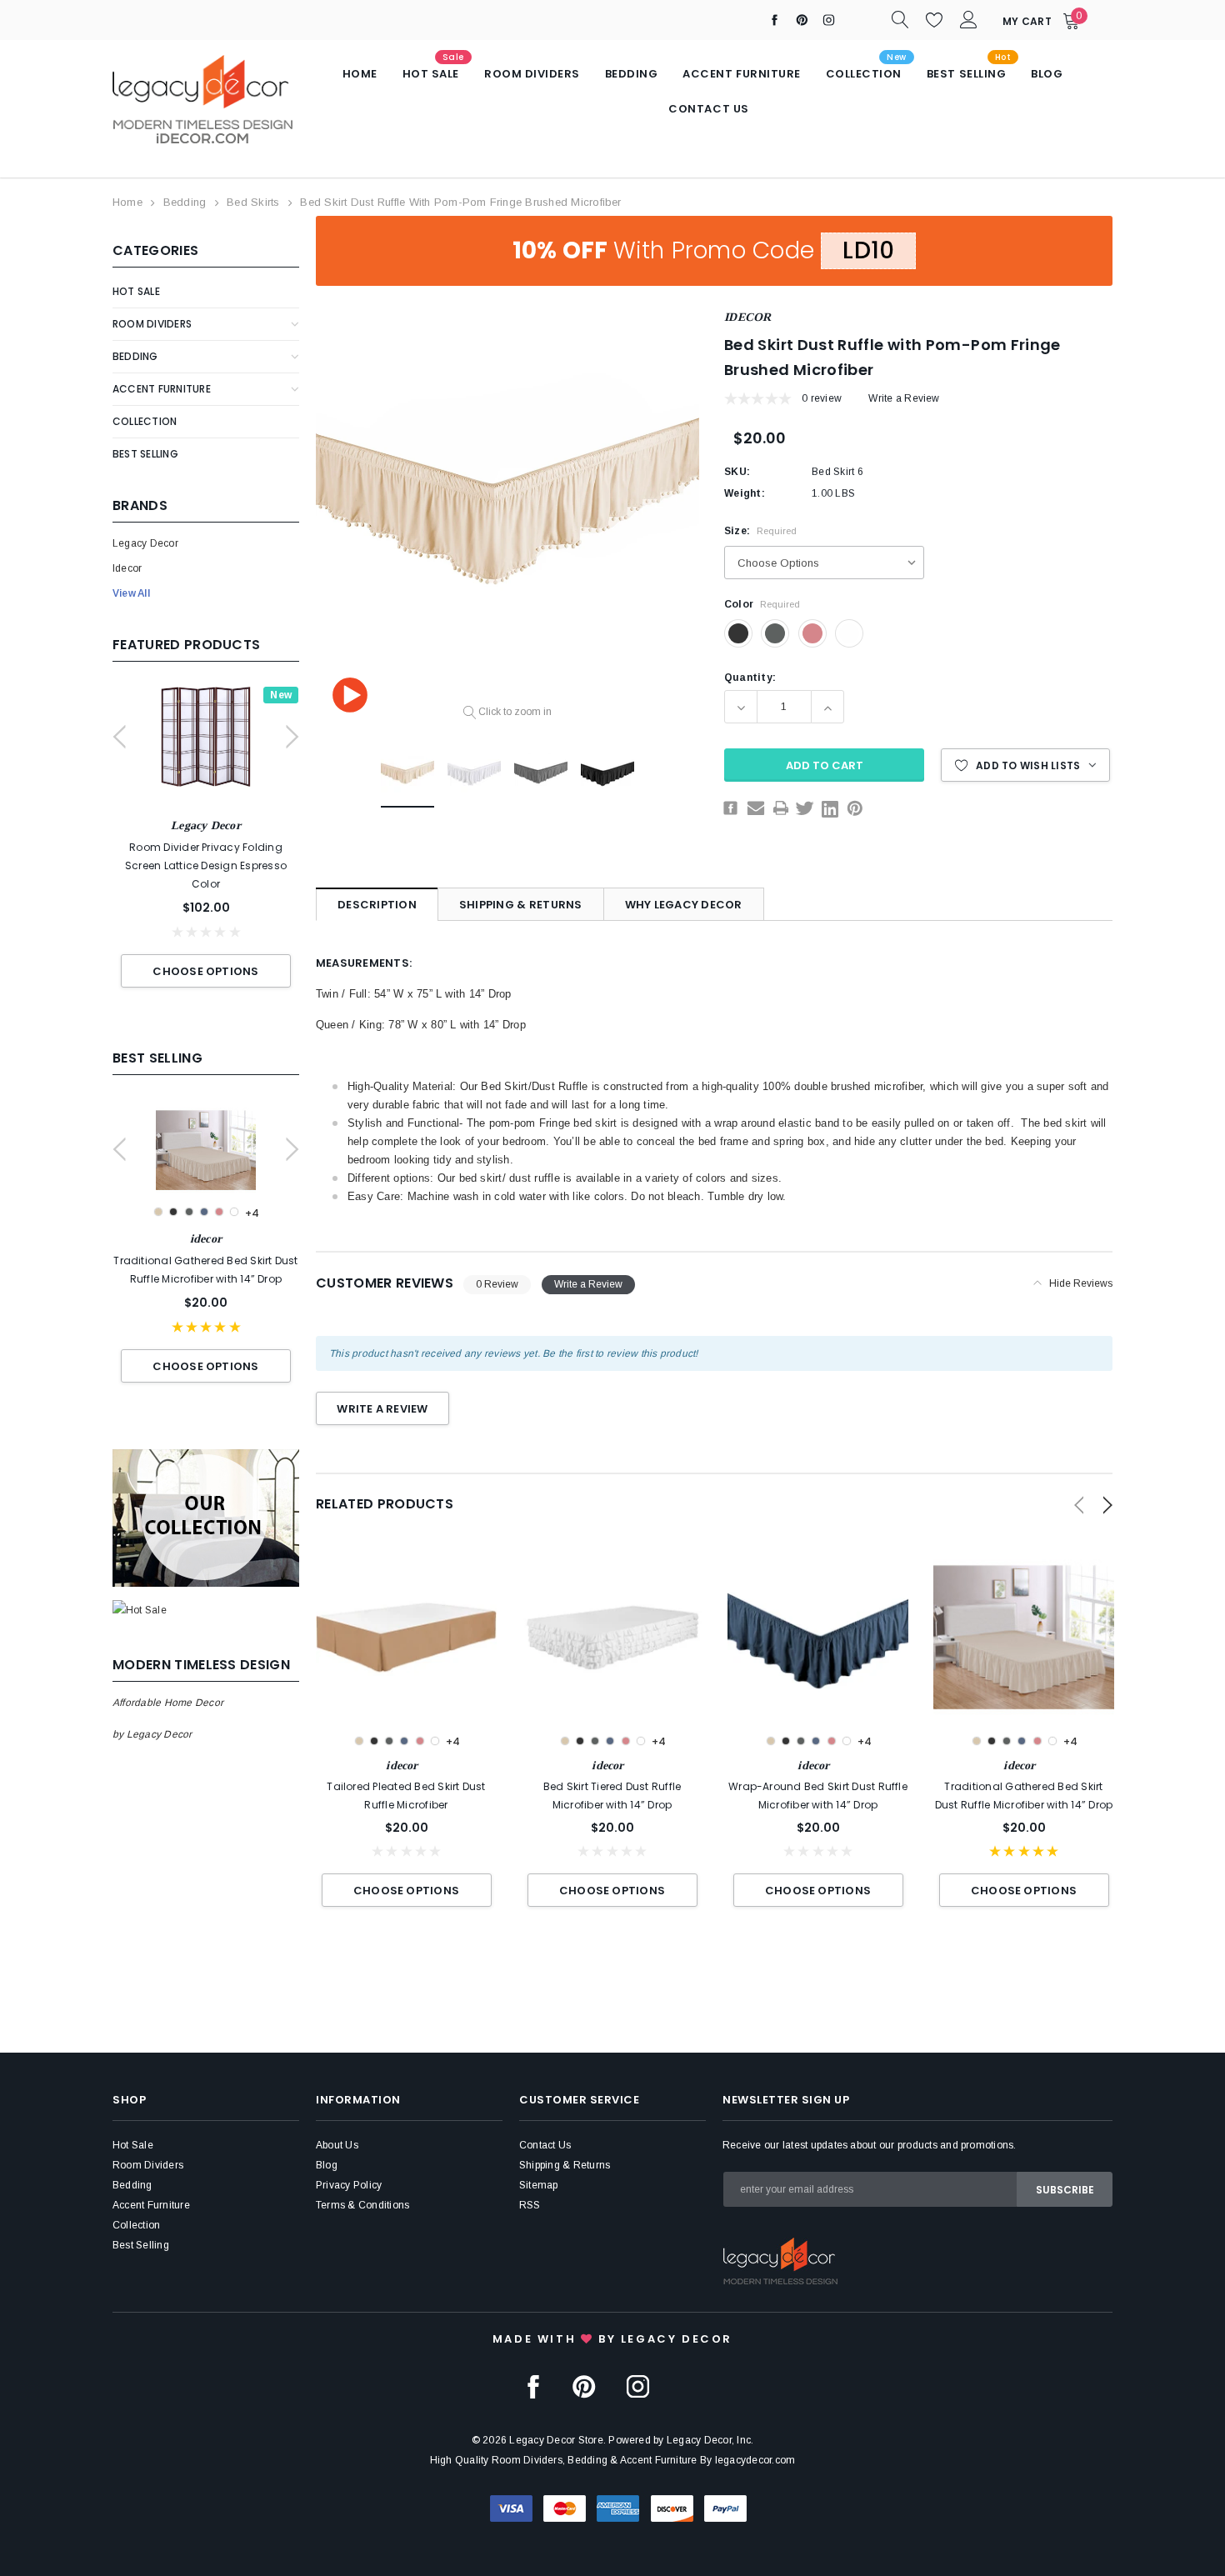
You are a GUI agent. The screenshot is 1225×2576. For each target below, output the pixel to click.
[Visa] (511, 2508)
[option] (206, 845)
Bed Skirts (253, 202)
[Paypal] (725, 2508)
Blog (327, 2165)
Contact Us (545, 2145)
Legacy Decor (145, 543)
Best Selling (145, 454)
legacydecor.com (755, 2460)
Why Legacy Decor (684, 905)
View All (131, 593)
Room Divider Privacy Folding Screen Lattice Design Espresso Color (206, 865)
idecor (127, 568)
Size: (760, 531)
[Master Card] (565, 2508)
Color (762, 604)
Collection (145, 421)
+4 (252, 1213)
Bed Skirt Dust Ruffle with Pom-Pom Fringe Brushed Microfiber (460, 202)
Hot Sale (136, 291)
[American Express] (618, 2508)
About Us (337, 2145)
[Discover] (672, 2508)
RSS (530, 2205)
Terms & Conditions (362, 2205)
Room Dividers (152, 324)
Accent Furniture (162, 389)
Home (127, 202)
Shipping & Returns (521, 905)
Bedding (185, 202)
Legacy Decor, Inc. (710, 2440)
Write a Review (904, 398)
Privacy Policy (349, 2185)
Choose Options (205, 971)
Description (377, 905)
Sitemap (539, 2185)
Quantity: (750, 678)
